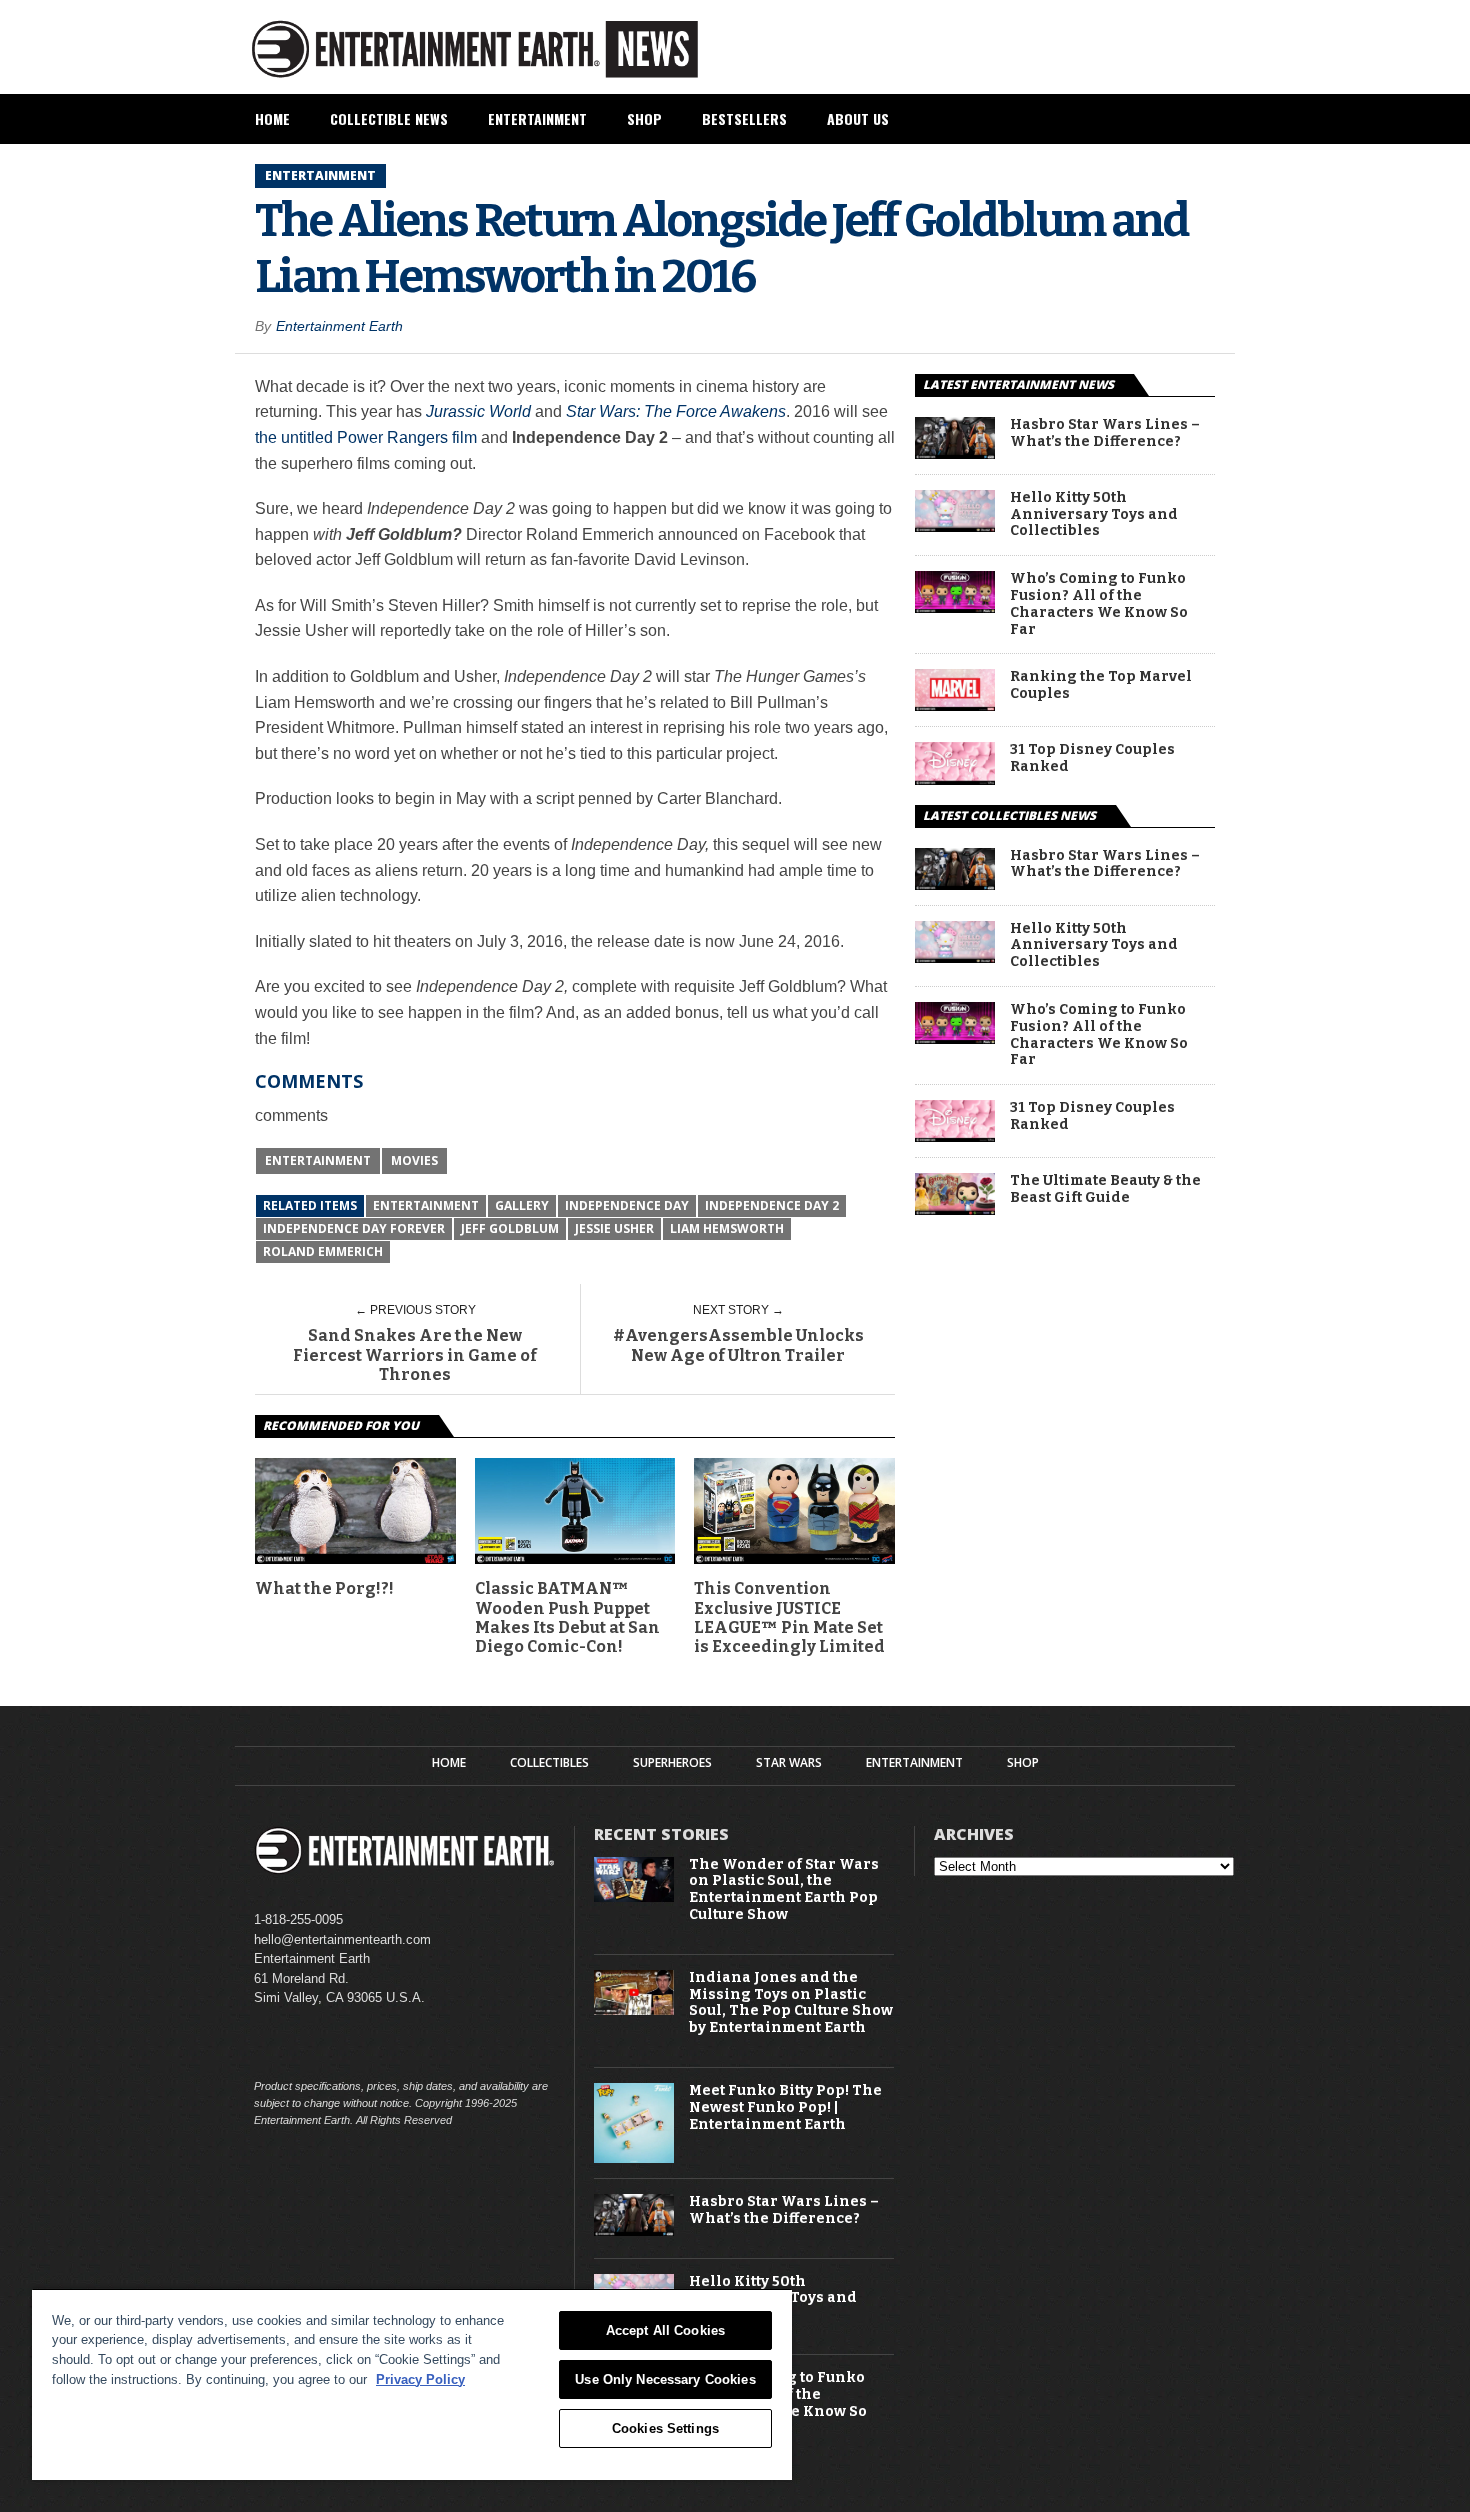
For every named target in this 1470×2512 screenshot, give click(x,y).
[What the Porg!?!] (355, 1558)
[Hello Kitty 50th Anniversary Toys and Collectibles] (955, 526)
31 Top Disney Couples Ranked (1092, 758)
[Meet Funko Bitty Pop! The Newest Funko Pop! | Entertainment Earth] (634, 2158)
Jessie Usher (614, 1228)
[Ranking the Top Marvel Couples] (955, 705)
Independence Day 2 (772, 1205)
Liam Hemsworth (727, 1228)
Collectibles (549, 1763)
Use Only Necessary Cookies (665, 2379)
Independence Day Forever (354, 1228)
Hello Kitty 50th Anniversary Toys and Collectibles (1094, 515)
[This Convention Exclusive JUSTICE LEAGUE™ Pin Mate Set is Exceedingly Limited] (794, 1558)
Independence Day (627, 1205)
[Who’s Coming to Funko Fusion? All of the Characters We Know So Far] (955, 607)
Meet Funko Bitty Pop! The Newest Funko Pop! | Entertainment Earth (785, 2108)
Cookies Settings (665, 2428)
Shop (644, 118)
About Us (858, 118)
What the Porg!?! (324, 1588)
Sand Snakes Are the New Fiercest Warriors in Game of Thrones (415, 1354)
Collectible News (389, 118)
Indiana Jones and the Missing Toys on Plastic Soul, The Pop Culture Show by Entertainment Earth (791, 2003)
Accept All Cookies (665, 2330)
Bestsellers (744, 118)
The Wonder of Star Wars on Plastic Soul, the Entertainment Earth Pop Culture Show (784, 1890)
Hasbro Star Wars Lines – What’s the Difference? (1105, 433)
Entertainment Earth (339, 326)
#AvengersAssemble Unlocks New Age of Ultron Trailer (738, 1345)
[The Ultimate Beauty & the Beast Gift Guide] (955, 1209)
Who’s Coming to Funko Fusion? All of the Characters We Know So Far (1099, 604)
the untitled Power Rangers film (366, 437)
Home (272, 118)
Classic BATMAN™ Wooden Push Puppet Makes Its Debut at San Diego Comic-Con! (567, 1617)
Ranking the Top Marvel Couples (1101, 685)
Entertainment (537, 118)
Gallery (522, 1205)
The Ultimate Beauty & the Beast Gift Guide (1105, 1189)
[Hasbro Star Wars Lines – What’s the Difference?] (955, 453)
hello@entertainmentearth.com (342, 1939)
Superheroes (672, 1763)
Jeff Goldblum (510, 1228)
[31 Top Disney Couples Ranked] (955, 779)
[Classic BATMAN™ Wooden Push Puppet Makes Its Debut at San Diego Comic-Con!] (575, 1558)
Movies (414, 1160)
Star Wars (789, 1763)
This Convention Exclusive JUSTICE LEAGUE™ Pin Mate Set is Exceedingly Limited (789, 1617)
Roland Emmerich (323, 1251)
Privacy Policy (420, 2379)
